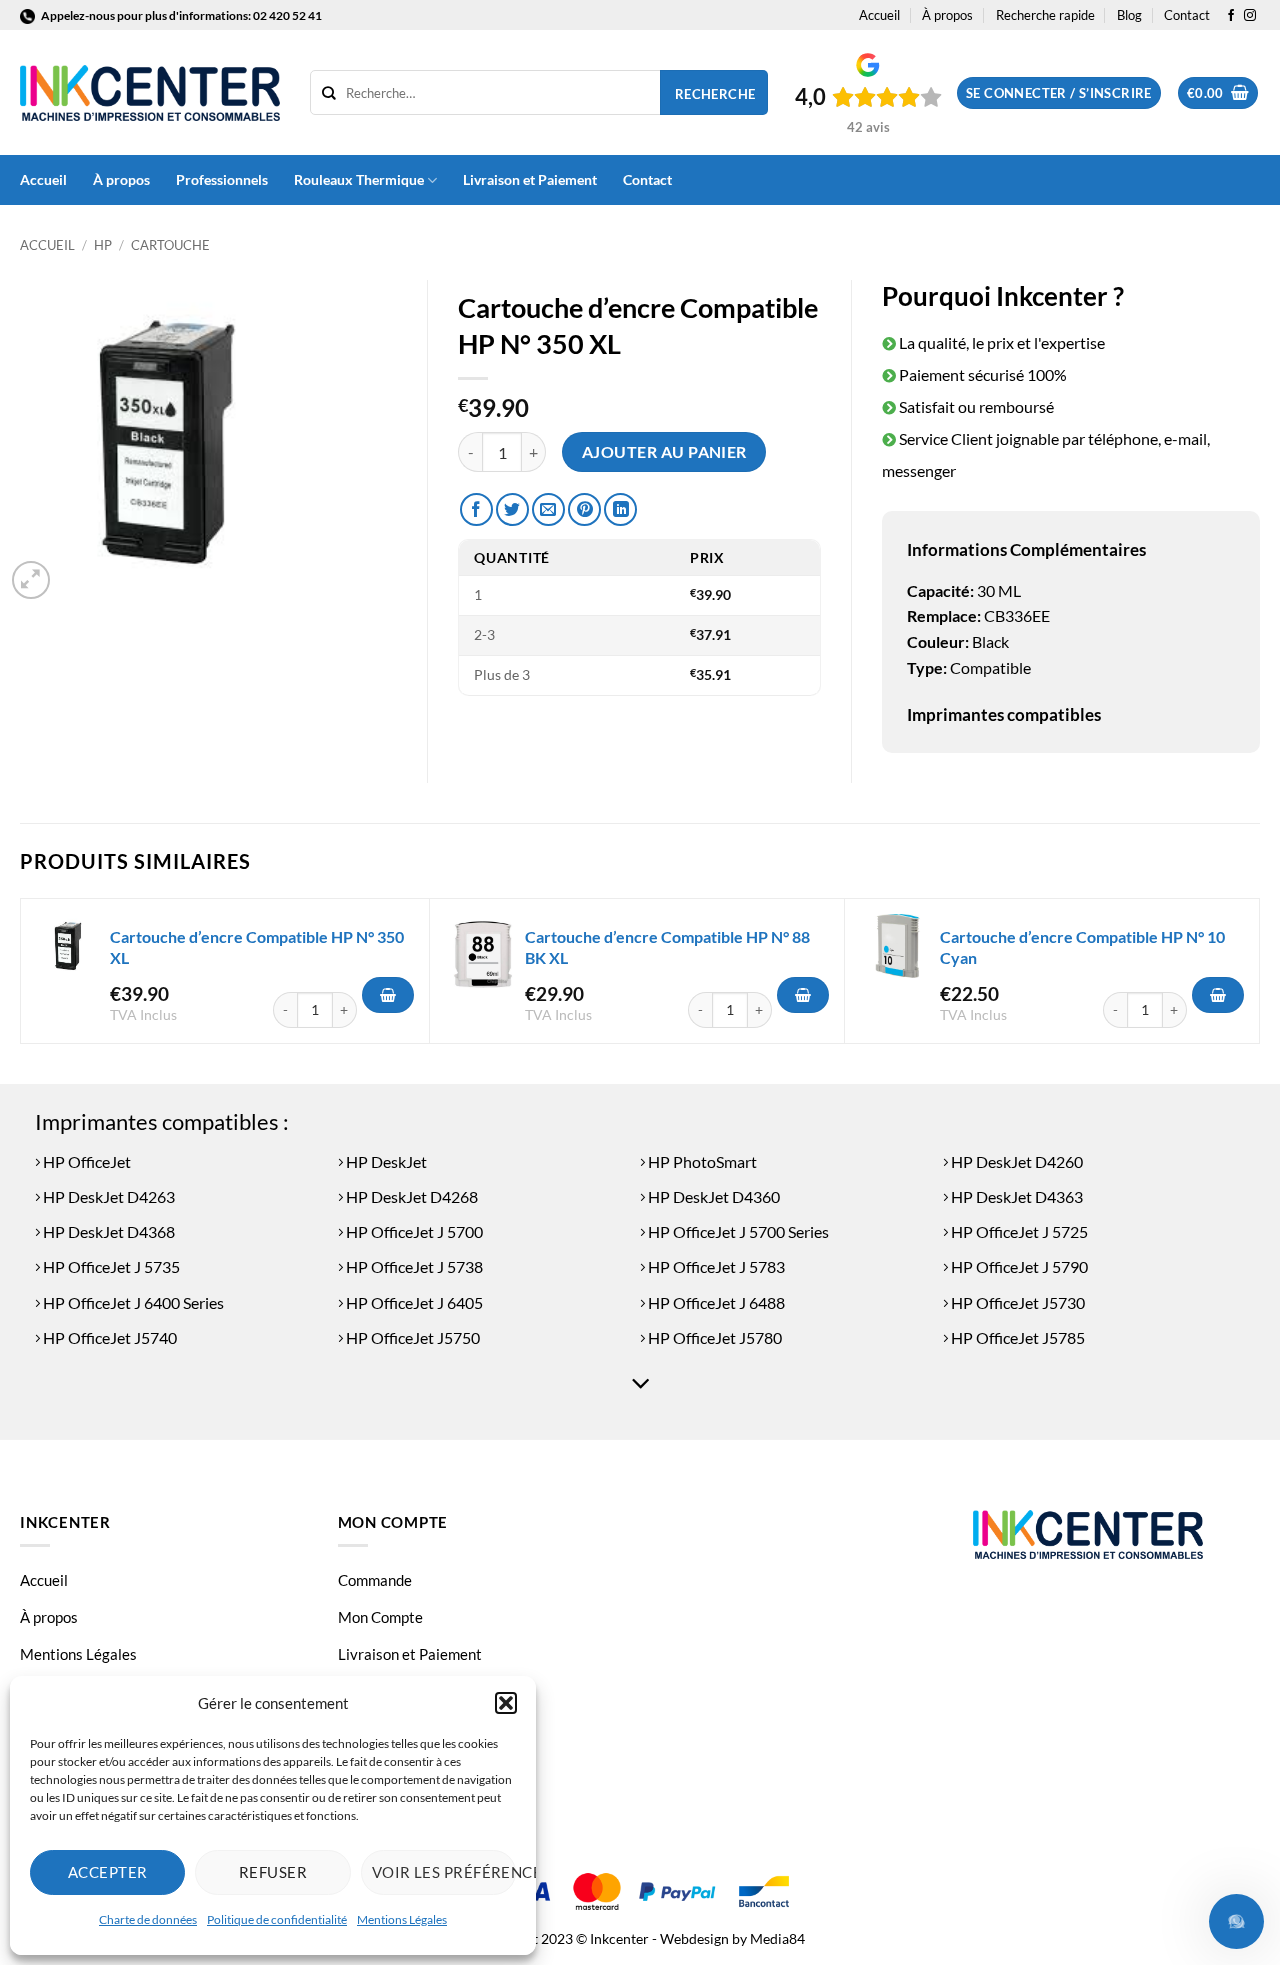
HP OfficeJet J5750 (411, 1337)
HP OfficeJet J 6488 (715, 1302)
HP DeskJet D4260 (1015, 1161)
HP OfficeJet (85, 1161)
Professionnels (222, 179)
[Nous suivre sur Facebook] (1231, 16)
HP (103, 245)
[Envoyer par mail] (548, 509)
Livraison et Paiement (530, 179)
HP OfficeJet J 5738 (413, 1266)
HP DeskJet (385, 1161)
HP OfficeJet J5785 (1016, 1337)
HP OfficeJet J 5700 (413, 1231)
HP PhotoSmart (701, 1161)
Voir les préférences (444, 1872)
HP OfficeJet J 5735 (110, 1266)
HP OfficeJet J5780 (713, 1337)
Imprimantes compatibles (1004, 714)
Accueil (879, 15)
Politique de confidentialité (277, 1919)
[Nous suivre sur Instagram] (1250, 16)
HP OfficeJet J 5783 (715, 1266)
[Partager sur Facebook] (476, 509)
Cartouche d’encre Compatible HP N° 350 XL (257, 947)
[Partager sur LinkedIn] (620, 509)
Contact (1187, 15)
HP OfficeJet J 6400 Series (132, 1302)
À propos (947, 15)
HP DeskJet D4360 (712, 1196)
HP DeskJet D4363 (1015, 1196)
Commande (375, 1580)
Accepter (108, 1872)
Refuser (273, 1872)
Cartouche (170, 245)
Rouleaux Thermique (359, 179)
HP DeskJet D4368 (107, 1231)
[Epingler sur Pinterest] (584, 509)
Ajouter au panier (664, 452)
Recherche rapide (1045, 15)
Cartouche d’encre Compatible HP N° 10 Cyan (1082, 947)
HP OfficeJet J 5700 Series (737, 1231)
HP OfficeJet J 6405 (413, 1302)
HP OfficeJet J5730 (1016, 1302)
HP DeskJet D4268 (410, 1196)
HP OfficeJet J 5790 (1018, 1266)
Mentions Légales (402, 1919)
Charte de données (148, 1919)
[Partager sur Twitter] (512, 509)
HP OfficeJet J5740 (108, 1337)
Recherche (715, 94)
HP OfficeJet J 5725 (1018, 1231)
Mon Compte (380, 1617)
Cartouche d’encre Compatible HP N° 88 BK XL (667, 947)
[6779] (388, 995)
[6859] (803, 995)
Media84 (777, 1938)
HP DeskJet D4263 (107, 1196)
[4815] (1218, 995)
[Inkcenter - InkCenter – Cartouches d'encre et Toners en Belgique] (150, 93)
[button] (506, 1703)
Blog (1129, 15)
